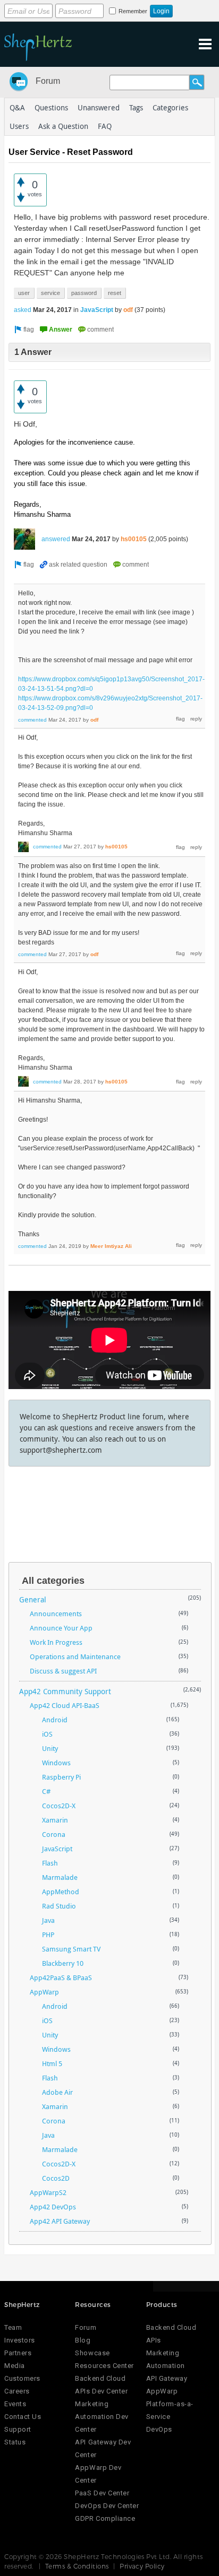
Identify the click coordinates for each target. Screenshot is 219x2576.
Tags (136, 107)
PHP (48, 1935)
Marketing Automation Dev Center (102, 2417)
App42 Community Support (65, 1691)
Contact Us (23, 2417)
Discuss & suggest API (63, 1671)
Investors (20, 2340)
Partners (18, 2353)
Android (55, 1720)
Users (19, 126)
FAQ (105, 126)
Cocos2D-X (59, 1806)
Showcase (92, 2353)
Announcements (56, 1614)
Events (15, 2404)
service (50, 293)
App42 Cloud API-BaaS (65, 1705)
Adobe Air (57, 2092)
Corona (54, 1834)
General (33, 1599)
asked (23, 310)
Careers (17, 2391)
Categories (170, 107)
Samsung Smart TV (71, 1949)
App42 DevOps (53, 2207)
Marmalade (60, 1877)
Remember (133, 11)
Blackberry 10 (63, 1963)
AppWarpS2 (48, 2192)
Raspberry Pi (61, 1777)
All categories (53, 1581)
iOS (47, 1734)
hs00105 (134, 539)
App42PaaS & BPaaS (61, 1977)
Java (48, 1920)
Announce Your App (61, 1628)
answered (56, 539)
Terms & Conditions (77, 2566)
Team (13, 2327)
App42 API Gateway (60, 2221)
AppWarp (44, 1992)
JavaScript (97, 310)
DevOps (159, 2429)
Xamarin (55, 1820)
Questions (51, 107)
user (24, 293)
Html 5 (52, 2063)
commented (32, 720)
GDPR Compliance (105, 2518)
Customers (22, 2378)
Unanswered (99, 107)
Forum (48, 81)
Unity (50, 1748)
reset (115, 293)
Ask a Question (63, 126)
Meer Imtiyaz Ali (111, 1246)
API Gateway (167, 2378)
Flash (50, 1863)
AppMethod (61, 1892)
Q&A (17, 107)
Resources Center (104, 2366)
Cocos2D (56, 2178)
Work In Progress (56, 1642)
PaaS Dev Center (102, 2493)
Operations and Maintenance (75, 1656)
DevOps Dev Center (107, 2506)
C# (46, 1791)
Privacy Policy (142, 2566)
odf (128, 310)
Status (15, 2442)
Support (18, 2429)
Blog (83, 2340)
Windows (56, 1763)
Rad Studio (59, 1906)
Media (15, 2366)
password (84, 293)
